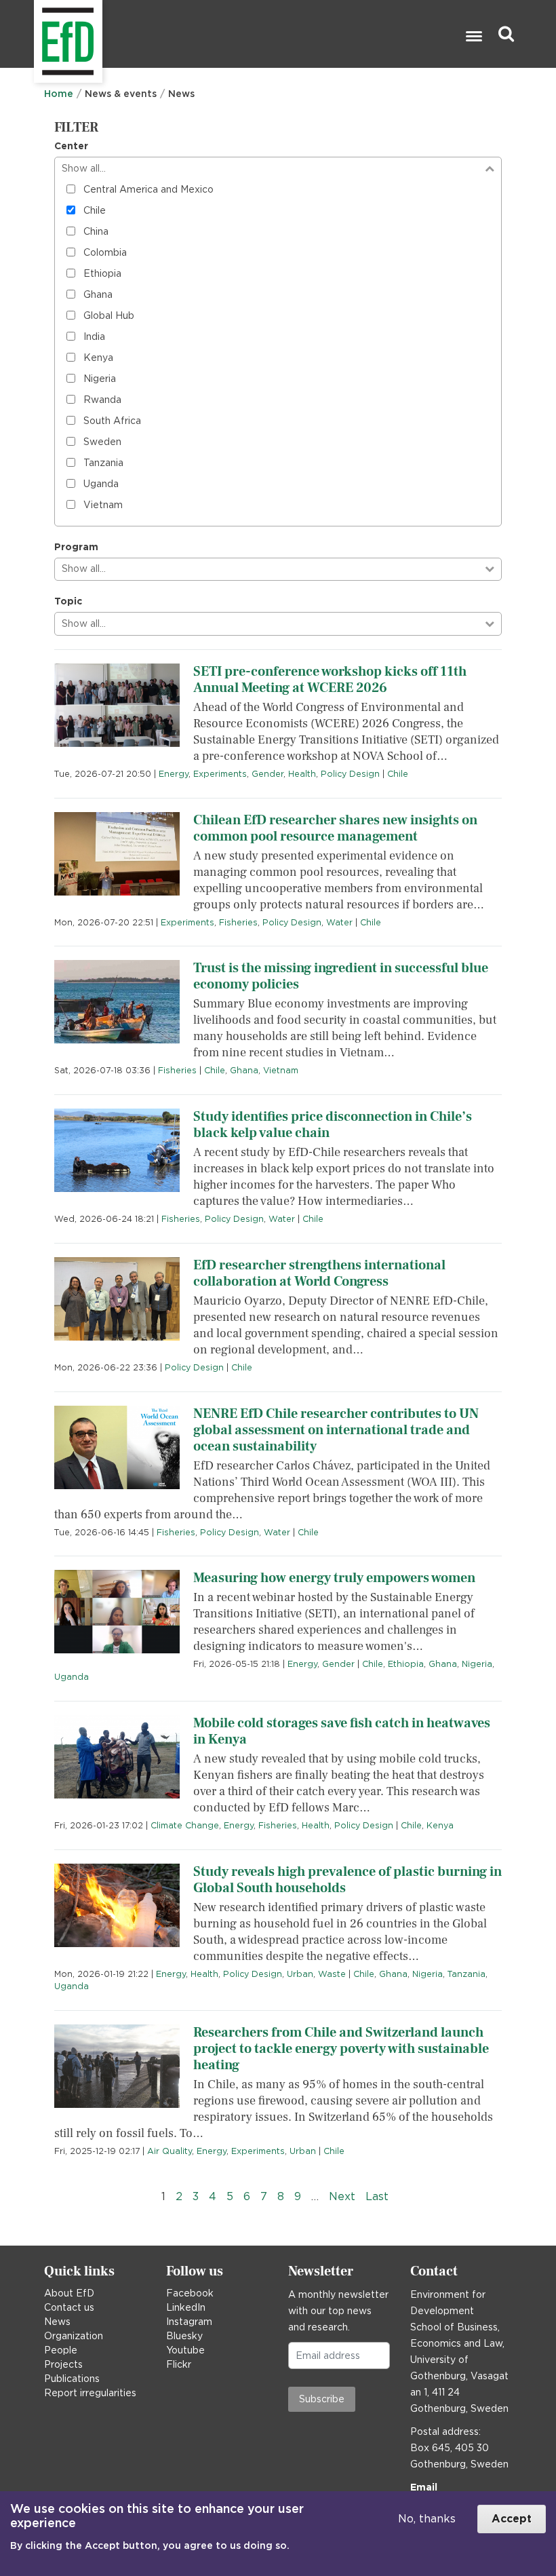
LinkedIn (186, 2307)
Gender (267, 774)
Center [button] (71, 146)
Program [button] (76, 547)
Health (302, 774)
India (94, 337)
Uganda (101, 484)
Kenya (98, 358)
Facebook (190, 2293)
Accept (512, 2519)
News (57, 2322)
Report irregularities (90, 2393)
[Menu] (473, 38)
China (96, 231)
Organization (74, 2336)
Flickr (179, 2364)
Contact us (69, 2307)
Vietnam (103, 505)
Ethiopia (102, 273)
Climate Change (185, 1825)
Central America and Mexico (148, 189)
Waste (332, 1974)
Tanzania (103, 463)
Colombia (105, 252)
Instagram (189, 2322)
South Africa (112, 421)
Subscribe (322, 2399)
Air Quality (170, 2151)
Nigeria (100, 379)
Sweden (102, 442)
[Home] (36, 34)
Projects (63, 2364)
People (61, 2350)
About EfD (69, 2293)
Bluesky (184, 2336)
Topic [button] (68, 601)
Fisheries (238, 922)
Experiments (220, 774)
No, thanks (427, 2519)
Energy (174, 774)
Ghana (98, 294)
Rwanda (102, 400)
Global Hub (109, 315)
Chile (95, 210)
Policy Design (350, 774)
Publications (72, 2379)
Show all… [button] (84, 168)
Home (59, 94)
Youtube (185, 2350)
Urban (300, 1974)
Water (339, 922)
